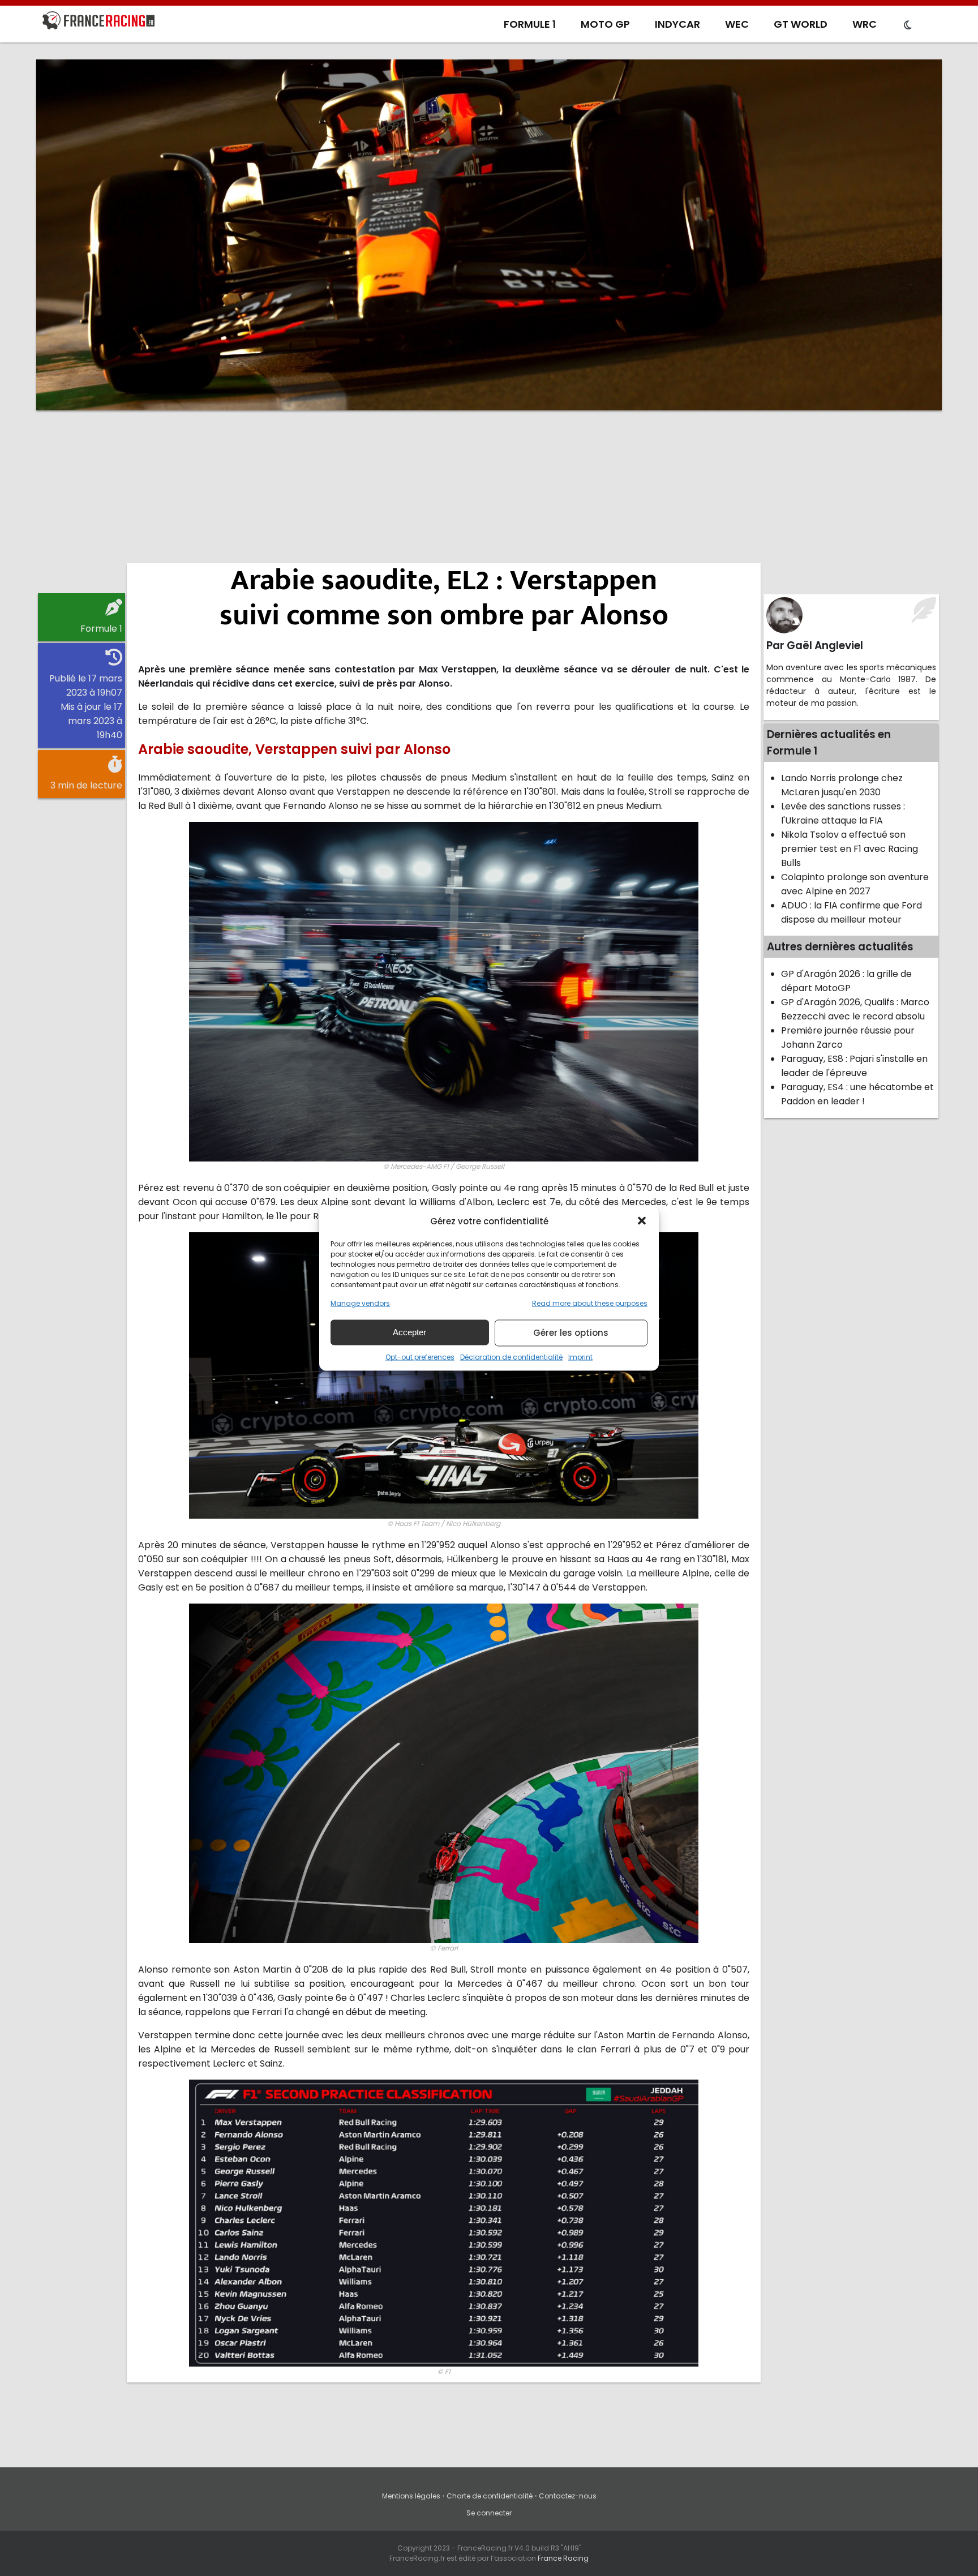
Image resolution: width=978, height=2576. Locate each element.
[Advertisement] (489, 507)
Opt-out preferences (420, 1356)
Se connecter (489, 2513)
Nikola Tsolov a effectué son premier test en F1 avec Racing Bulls (850, 849)
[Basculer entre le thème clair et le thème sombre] (908, 25)
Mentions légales (411, 2496)
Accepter (409, 1332)
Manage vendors (360, 1303)
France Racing (563, 2558)
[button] (642, 1221)
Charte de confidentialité (490, 2496)
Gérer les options (571, 1333)
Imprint (580, 1356)
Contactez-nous (568, 2496)
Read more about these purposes (590, 1303)
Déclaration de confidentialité (511, 1356)
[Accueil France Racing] (98, 23)
